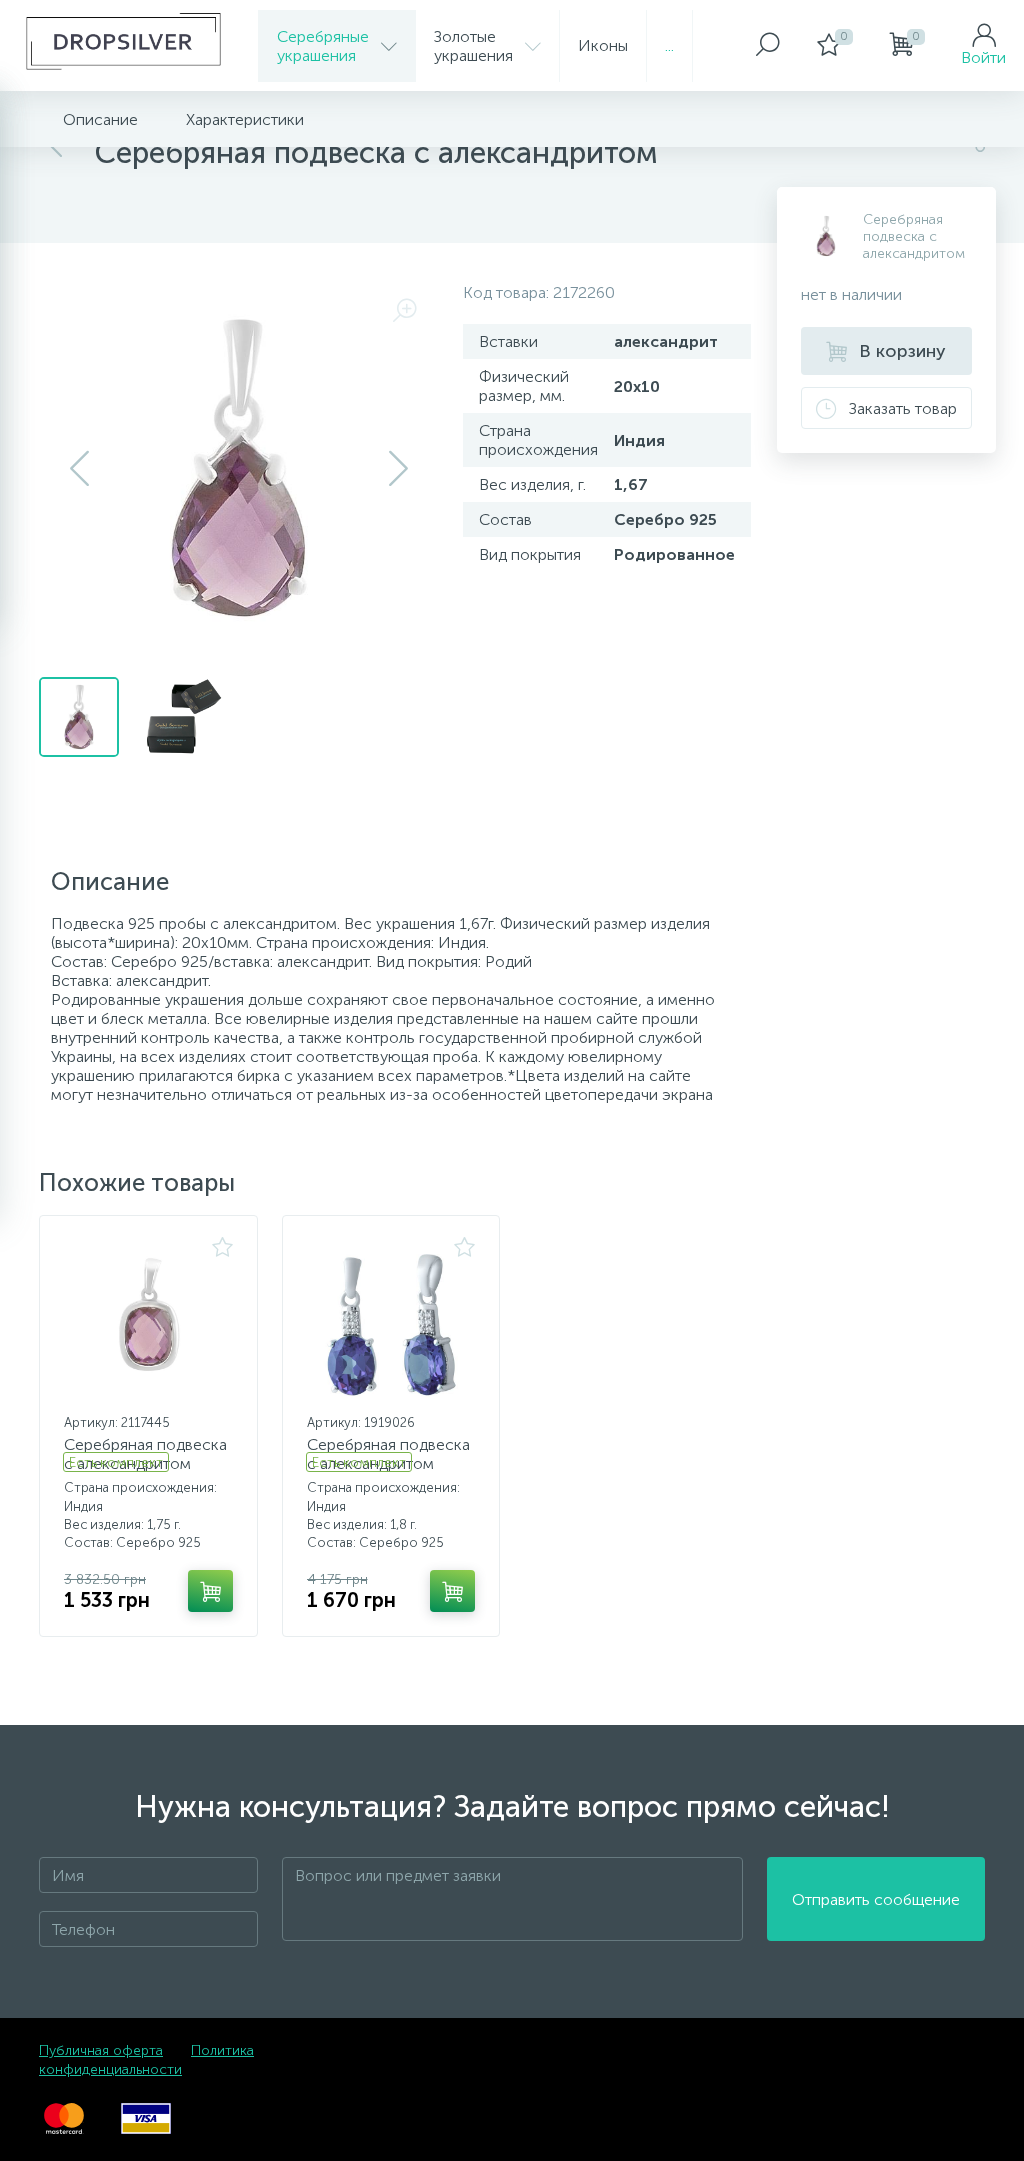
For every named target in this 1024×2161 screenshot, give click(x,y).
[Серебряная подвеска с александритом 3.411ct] (391, 1321)
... (669, 45)
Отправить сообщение (876, 1899)
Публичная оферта (101, 2050)
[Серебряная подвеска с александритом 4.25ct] (148, 1321)
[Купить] (210, 1591)
